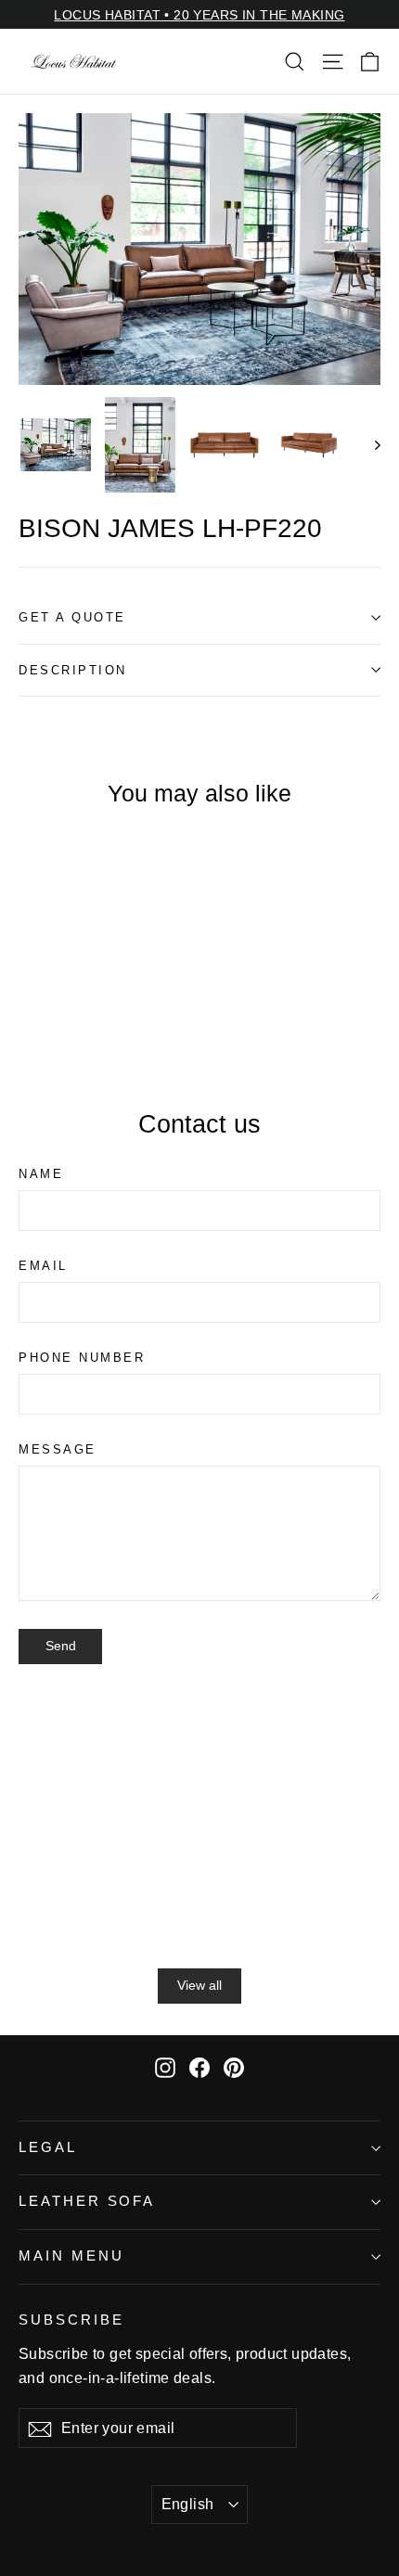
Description (73, 670)
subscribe (71, 2320)
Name (41, 1174)
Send (61, 1646)
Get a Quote (72, 617)
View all (199, 1985)
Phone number (82, 1358)
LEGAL (48, 2147)
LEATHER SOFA (87, 2201)
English (188, 2504)
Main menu (71, 2256)
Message (58, 1449)
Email (43, 1266)
